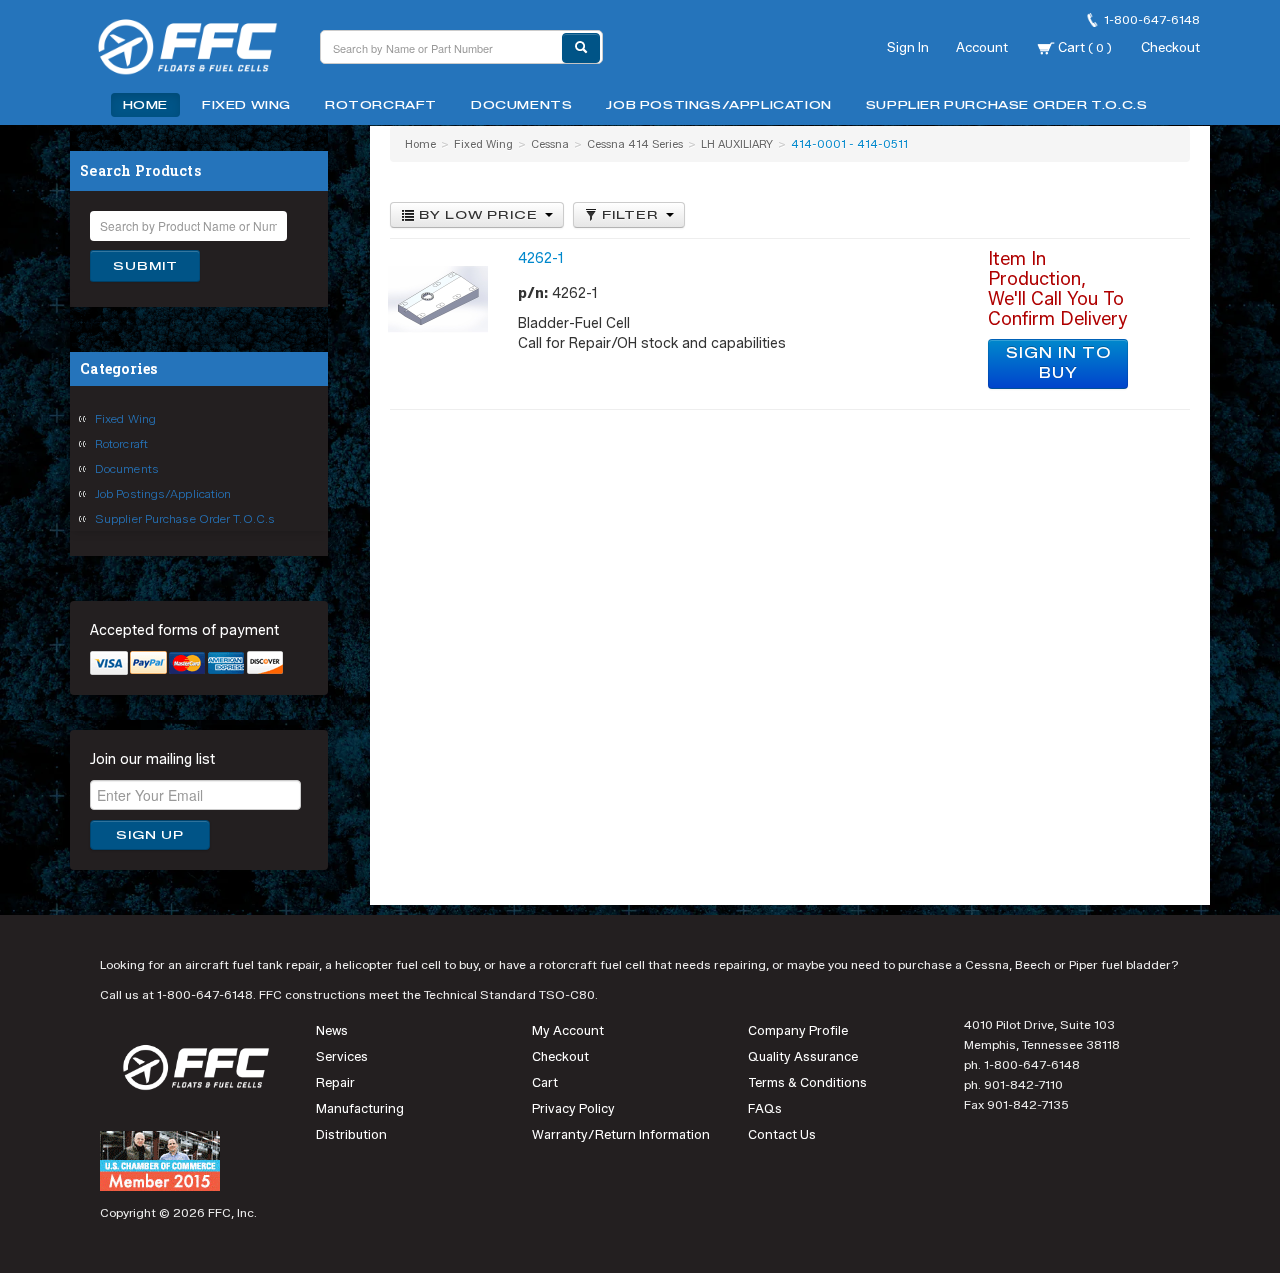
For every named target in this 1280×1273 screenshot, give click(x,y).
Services (342, 1056)
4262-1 (541, 258)
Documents (521, 105)
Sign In (908, 47)
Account (982, 47)
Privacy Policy (573, 1108)
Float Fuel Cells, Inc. (200, 50)
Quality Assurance (803, 1056)
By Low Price (478, 215)
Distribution (351, 1134)
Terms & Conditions (807, 1082)
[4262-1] (438, 298)
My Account (568, 1030)
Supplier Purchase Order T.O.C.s (1007, 105)
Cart (1083, 47)
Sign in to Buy (1058, 363)
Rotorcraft (381, 105)
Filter (630, 215)
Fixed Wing (246, 105)
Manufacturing (360, 1108)
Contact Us (782, 1134)
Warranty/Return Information (621, 1134)
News (332, 1030)
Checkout (1170, 47)
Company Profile (798, 1030)
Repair (335, 1082)
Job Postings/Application (718, 105)
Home (145, 105)
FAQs (765, 1108)
